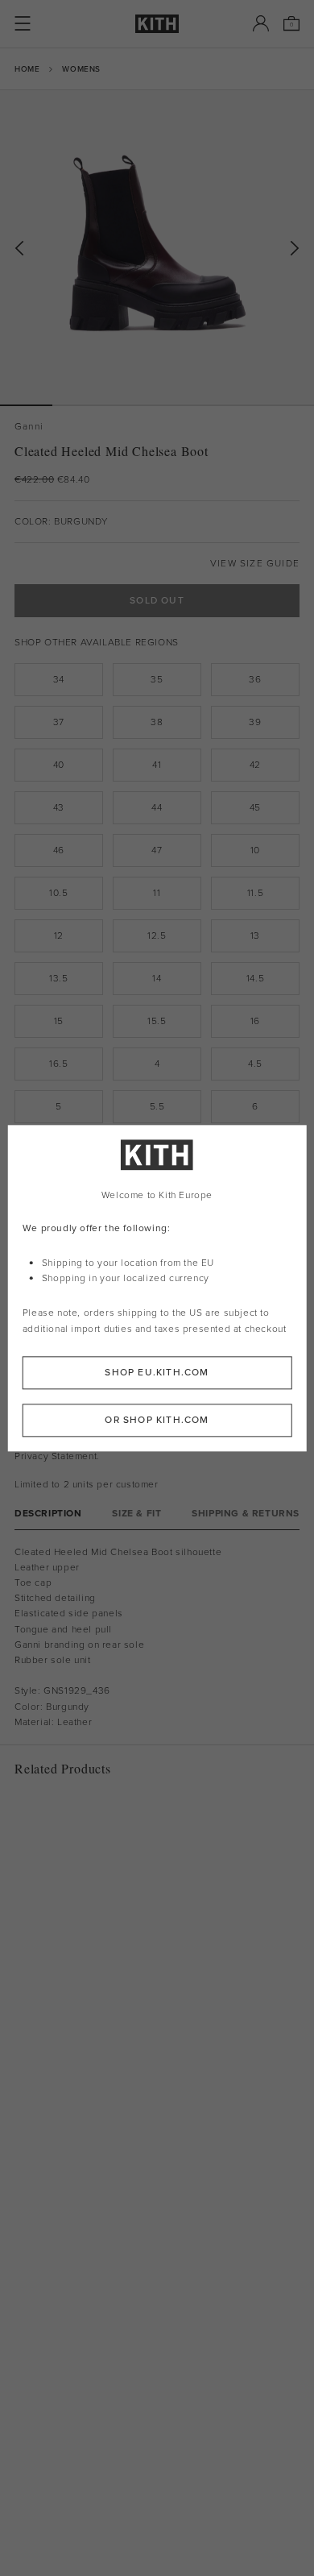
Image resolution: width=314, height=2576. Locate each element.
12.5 (157, 935)
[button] (78, 405)
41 (157, 765)
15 (59, 1021)
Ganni (29, 427)
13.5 (58, 978)
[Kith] (157, 24)
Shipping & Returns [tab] (246, 1514)
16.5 (58, 1064)
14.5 (255, 978)
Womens (81, 69)
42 (255, 765)
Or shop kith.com (157, 1420)
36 (255, 679)
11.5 (255, 893)
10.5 (58, 893)
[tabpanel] (157, 1637)
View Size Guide (255, 564)
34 (59, 679)
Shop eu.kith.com (157, 1372)
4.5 (255, 1064)
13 (255, 935)
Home (27, 69)
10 (255, 850)
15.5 (157, 1021)
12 (59, 935)
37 (59, 722)
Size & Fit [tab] (136, 1514)
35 (157, 679)
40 (59, 765)
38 (157, 722)
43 (59, 807)
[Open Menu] (23, 23)
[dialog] (157, 1288)
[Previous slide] (19, 249)
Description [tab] (48, 1514)
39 (255, 722)
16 (255, 1021)
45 (255, 807)
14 (157, 978)
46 (59, 850)
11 (157, 893)
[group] (157, 247)
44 (157, 807)
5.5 (157, 1106)
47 (157, 850)
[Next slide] (295, 249)
